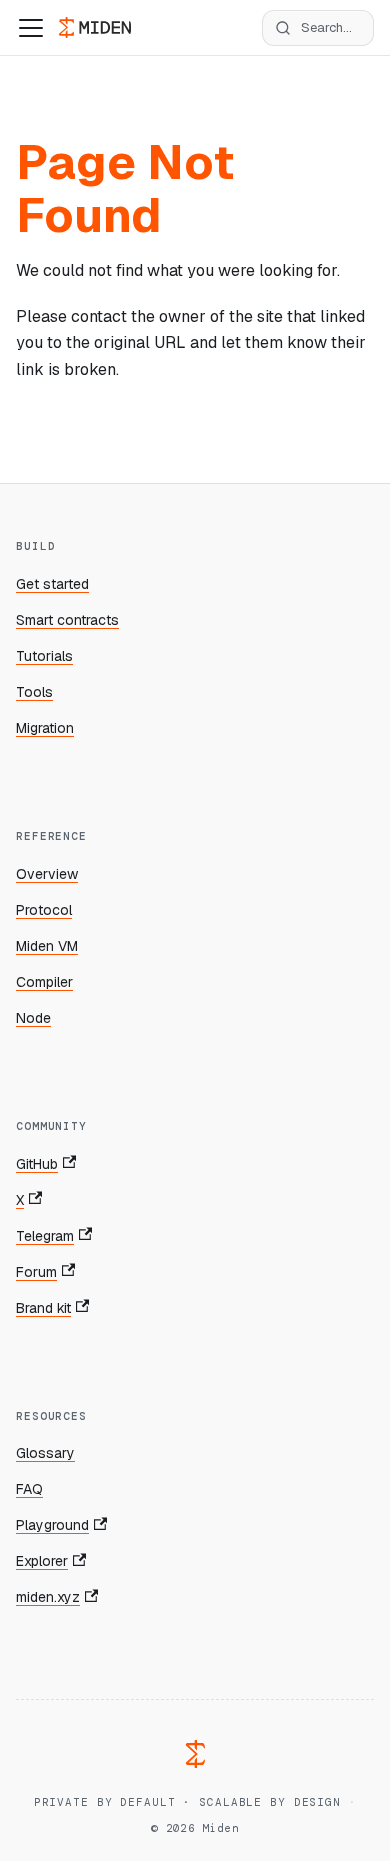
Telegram (45, 1236)
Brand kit (43, 1308)
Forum (36, 1272)
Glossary (45, 1453)
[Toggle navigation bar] (31, 28)
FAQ (29, 1489)
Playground (52, 1525)
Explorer (42, 1561)
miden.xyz (48, 1597)
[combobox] (318, 28)
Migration (45, 728)
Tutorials (44, 656)
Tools (34, 692)
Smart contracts (67, 620)
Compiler (44, 982)
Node (33, 1018)
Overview (47, 874)
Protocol (44, 910)
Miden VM (47, 946)
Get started (52, 584)
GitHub (37, 1164)
